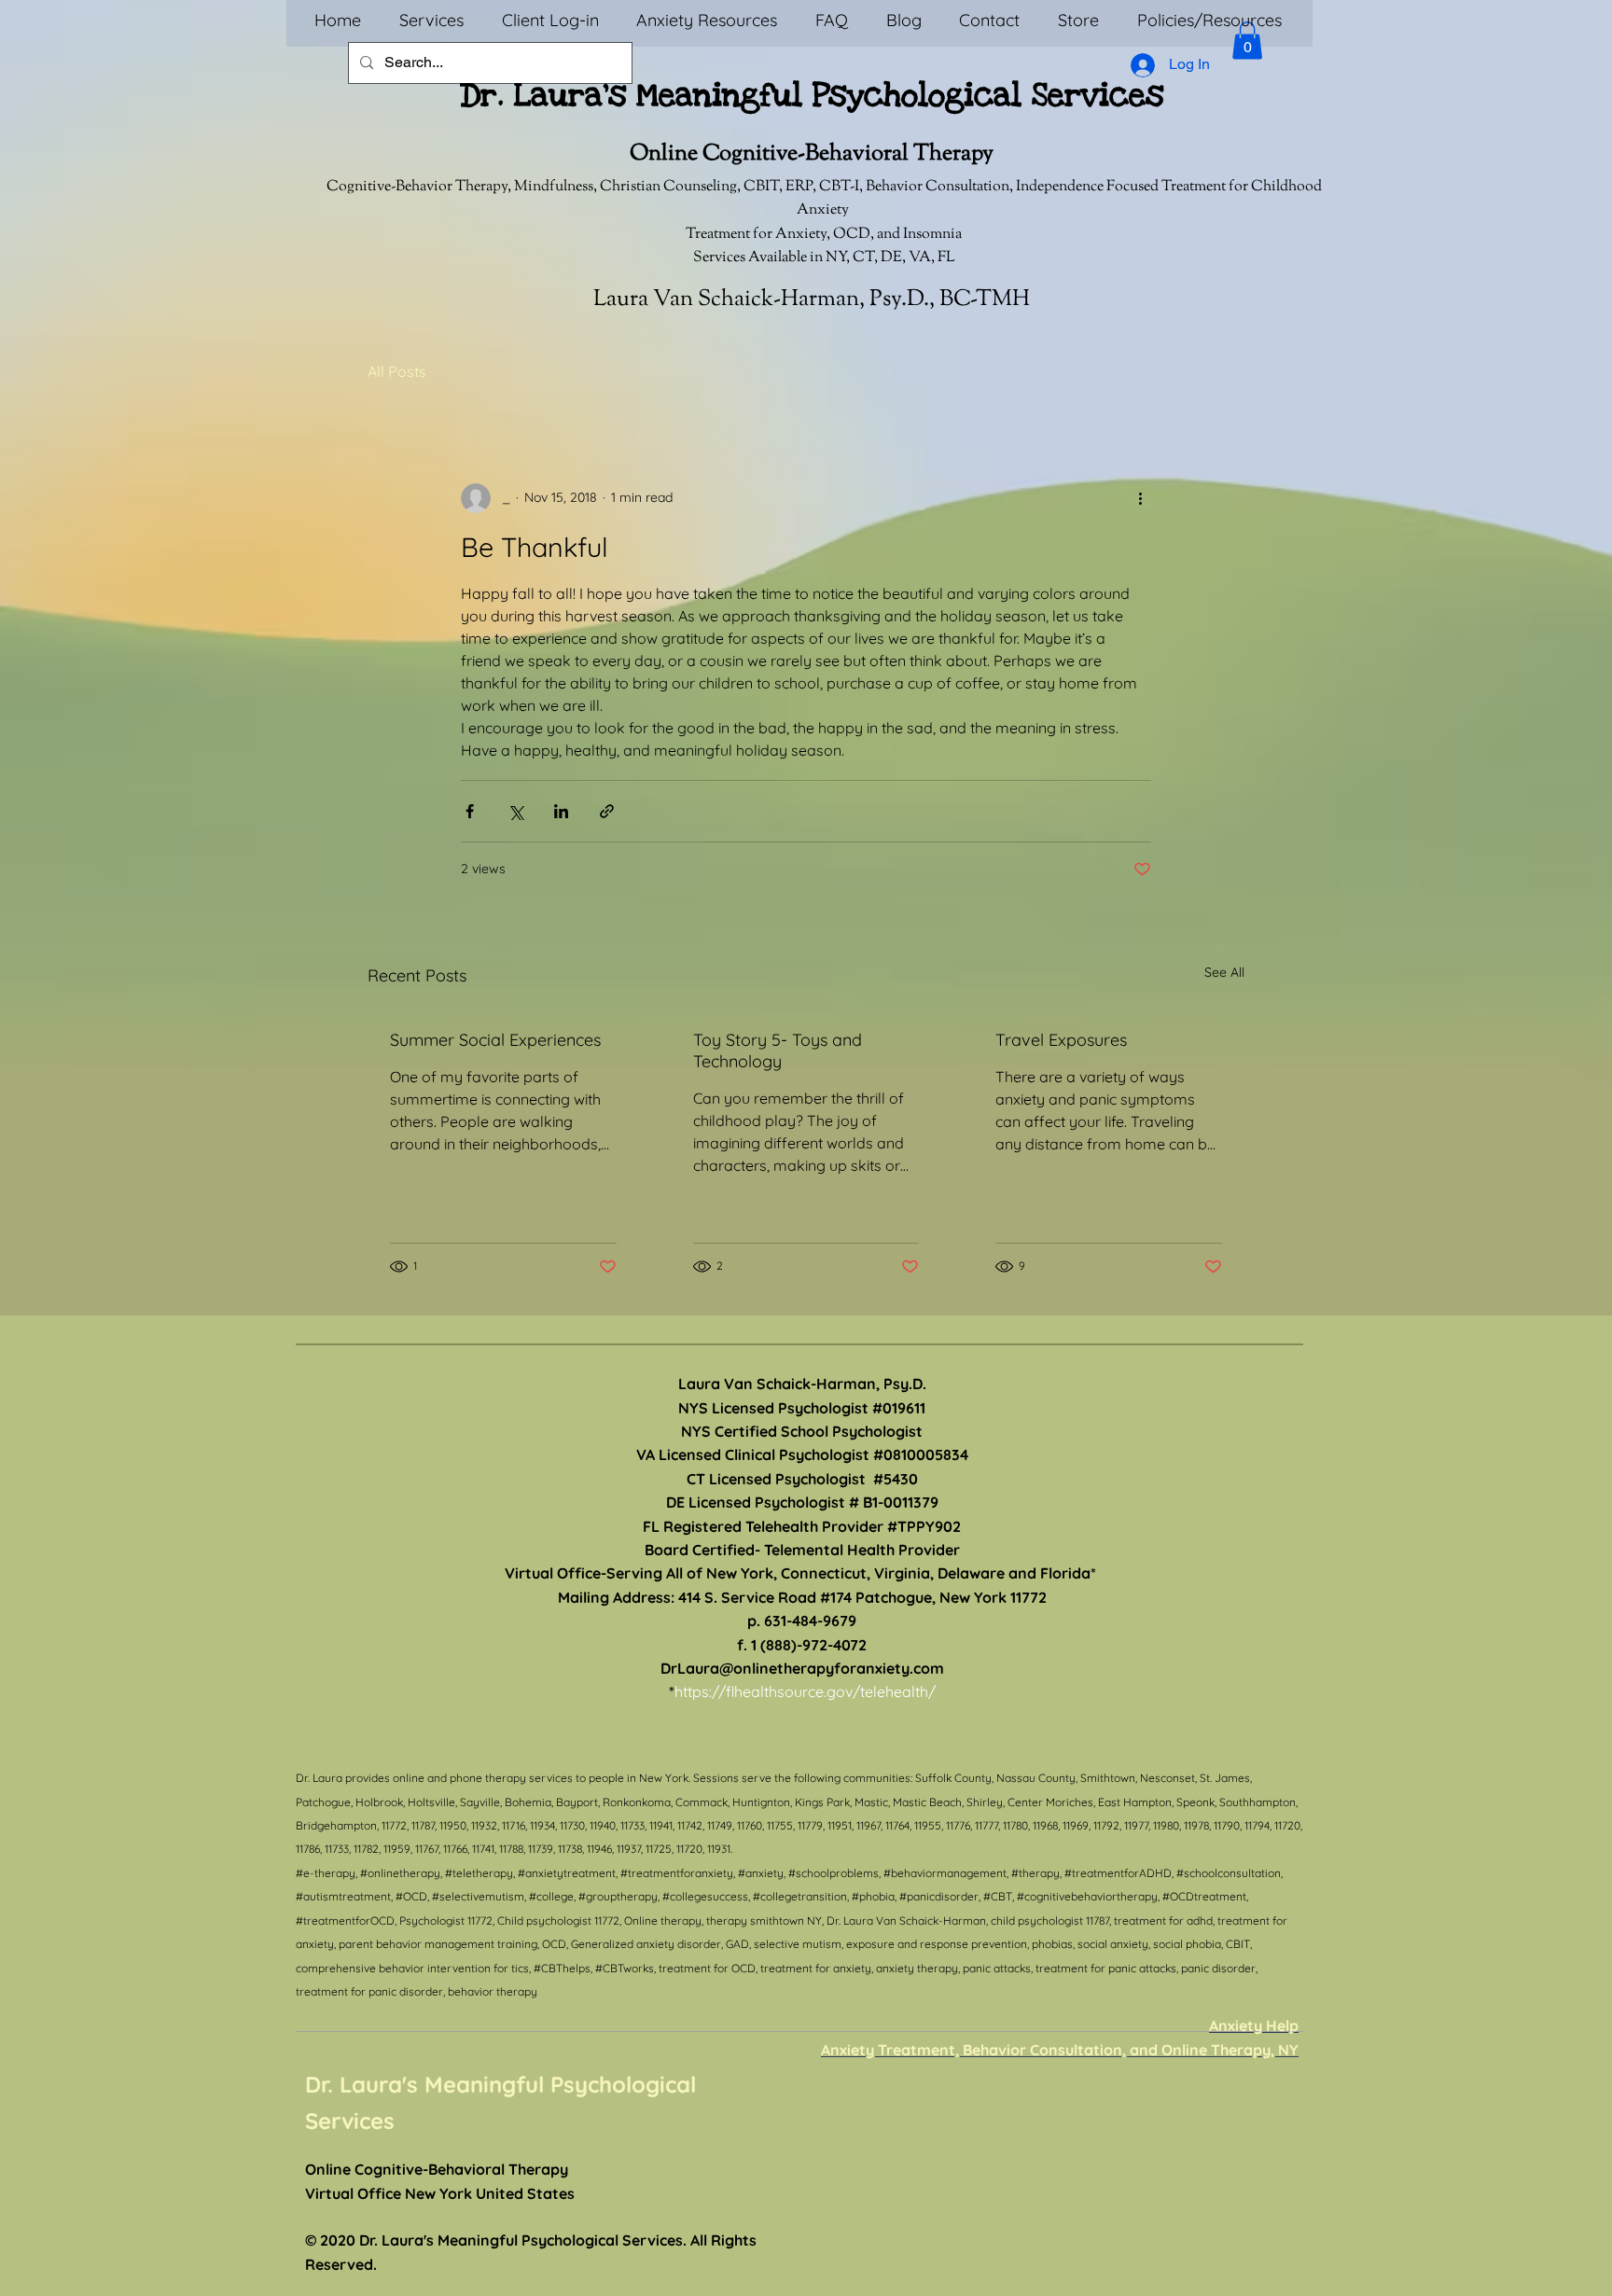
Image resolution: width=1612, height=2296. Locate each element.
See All (1224, 972)
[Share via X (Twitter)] (515, 811)
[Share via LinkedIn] (561, 811)
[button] (1247, 41)
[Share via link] (607, 811)
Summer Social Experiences (495, 1040)
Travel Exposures (1061, 1040)
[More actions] (1140, 498)
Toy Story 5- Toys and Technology (778, 1051)
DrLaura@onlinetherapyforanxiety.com (802, 1668)
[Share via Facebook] (470, 811)
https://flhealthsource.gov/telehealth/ (805, 1691)
